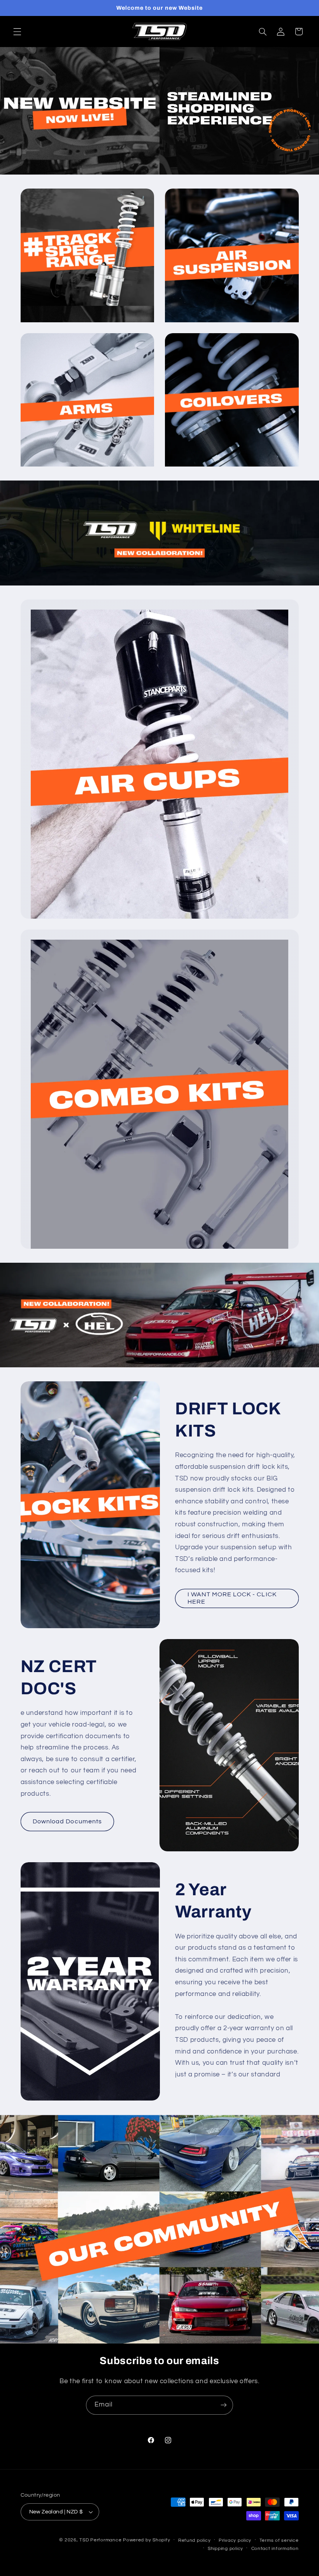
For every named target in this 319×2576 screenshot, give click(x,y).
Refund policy (195, 2540)
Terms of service (279, 2540)
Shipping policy (225, 2549)
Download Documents (67, 1821)
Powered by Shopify (146, 2540)
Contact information (275, 2549)
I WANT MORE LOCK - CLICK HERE (232, 1598)
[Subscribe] (224, 2405)
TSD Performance (100, 2540)
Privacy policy (235, 2540)
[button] (17, 31)
